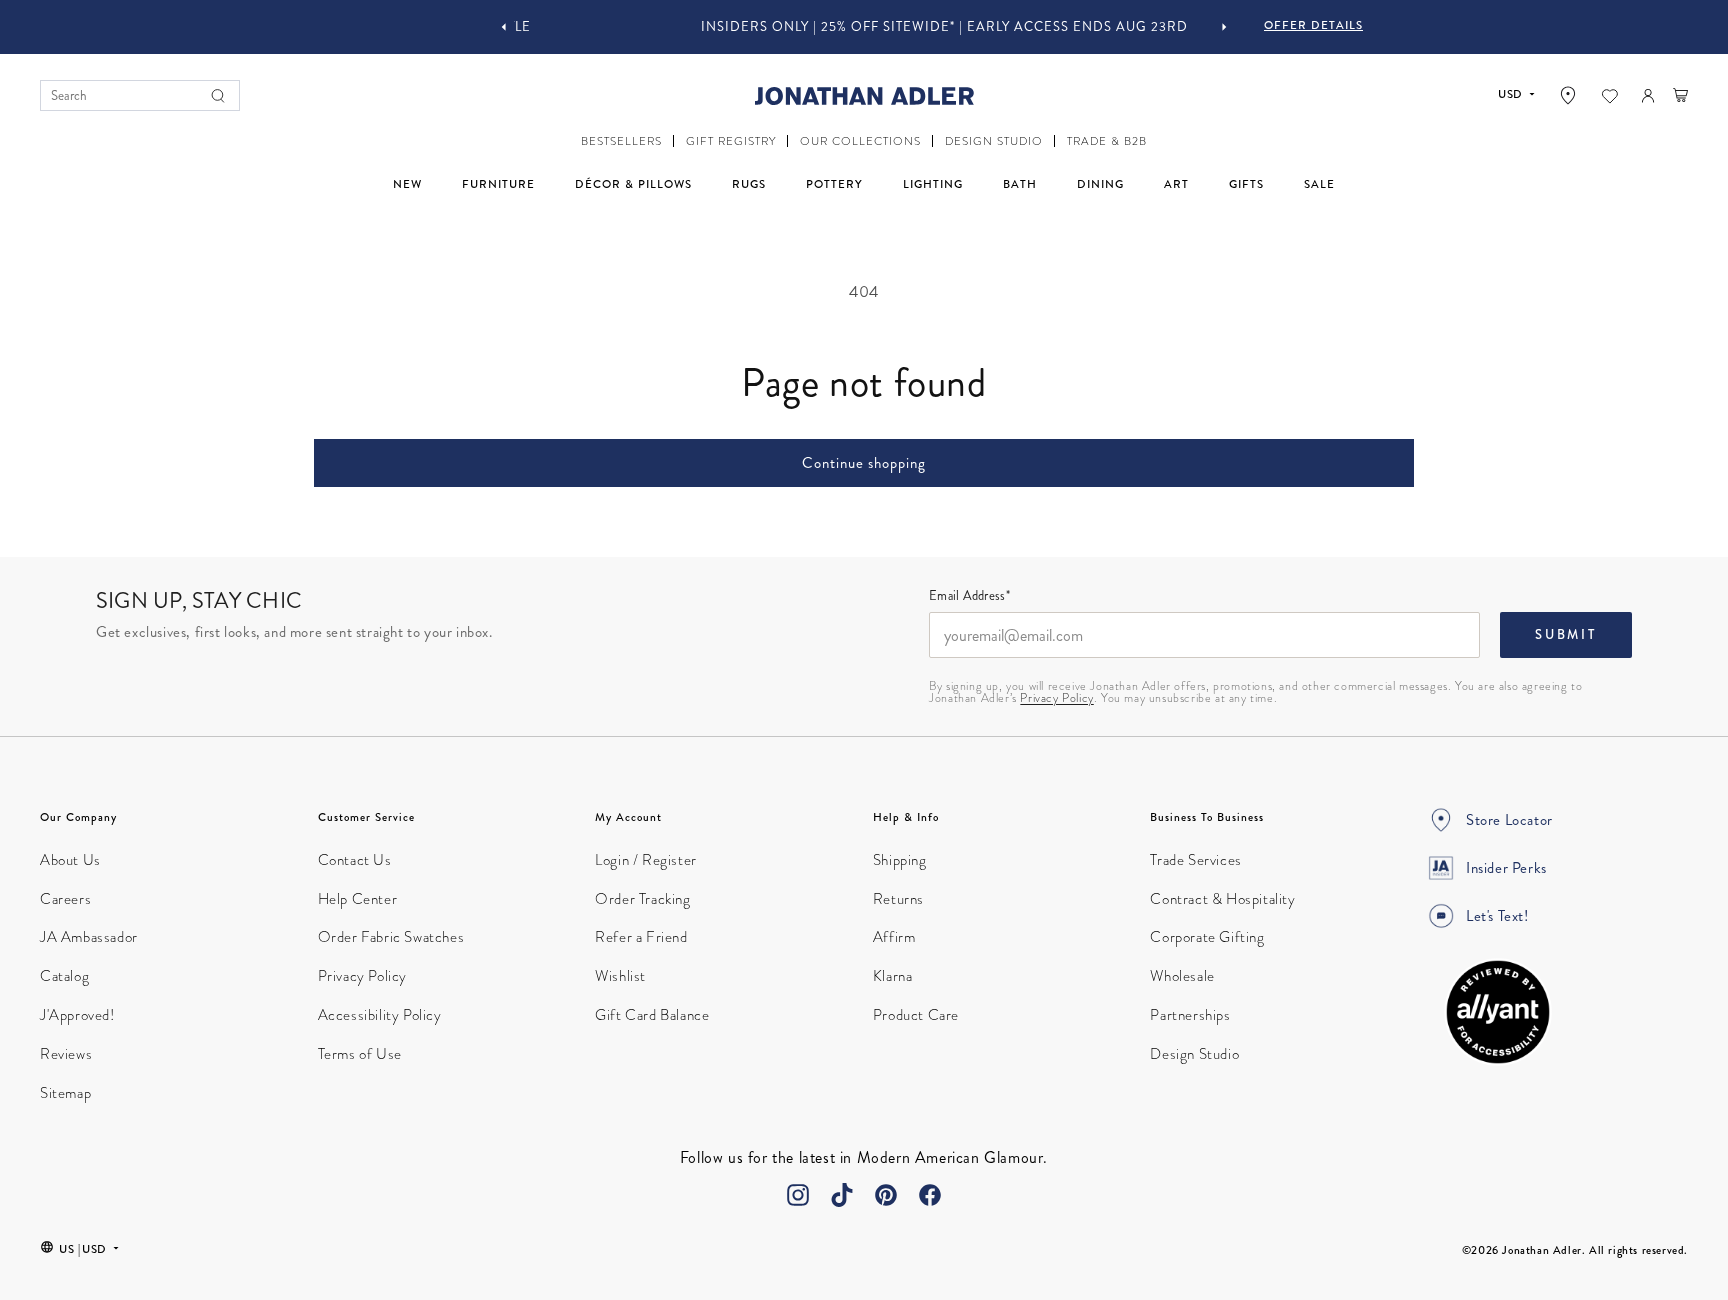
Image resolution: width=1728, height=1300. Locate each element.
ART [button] (1176, 184)
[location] (1568, 95)
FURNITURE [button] (498, 184)
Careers (65, 899)
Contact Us (355, 860)
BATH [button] (1020, 184)
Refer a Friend (641, 937)
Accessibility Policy (380, 1015)
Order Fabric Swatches (391, 937)
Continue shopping (864, 463)
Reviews (66, 1054)
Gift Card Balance (652, 1015)
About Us (70, 860)
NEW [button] (407, 184)
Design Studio (1194, 1054)
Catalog (64, 976)
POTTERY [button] (834, 184)
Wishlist (620, 976)
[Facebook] (930, 1195)
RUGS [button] (749, 184)
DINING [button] (1100, 184)
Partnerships (1190, 1015)
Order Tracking (642, 899)
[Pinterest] (886, 1195)
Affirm (894, 937)
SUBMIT (1566, 635)
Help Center (358, 899)
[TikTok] (842, 1195)
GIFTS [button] (1246, 184)
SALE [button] (1319, 184)
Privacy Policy (1056, 698)
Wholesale (1182, 976)
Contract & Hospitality (1222, 899)
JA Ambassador (89, 937)
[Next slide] (1224, 27)
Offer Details (1313, 25)
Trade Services (1195, 860)
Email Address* (969, 597)
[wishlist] (1610, 96)
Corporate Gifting (1207, 937)
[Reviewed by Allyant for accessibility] (1498, 1012)
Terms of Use (360, 1054)
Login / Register (646, 860)
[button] (621, 141)
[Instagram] (798, 1195)
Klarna (893, 976)
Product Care (916, 1015)
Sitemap (65, 1093)
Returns (898, 899)
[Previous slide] (504, 27)
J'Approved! (77, 1015)
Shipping (900, 860)
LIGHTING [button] (933, 184)
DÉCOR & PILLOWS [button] (633, 184)
